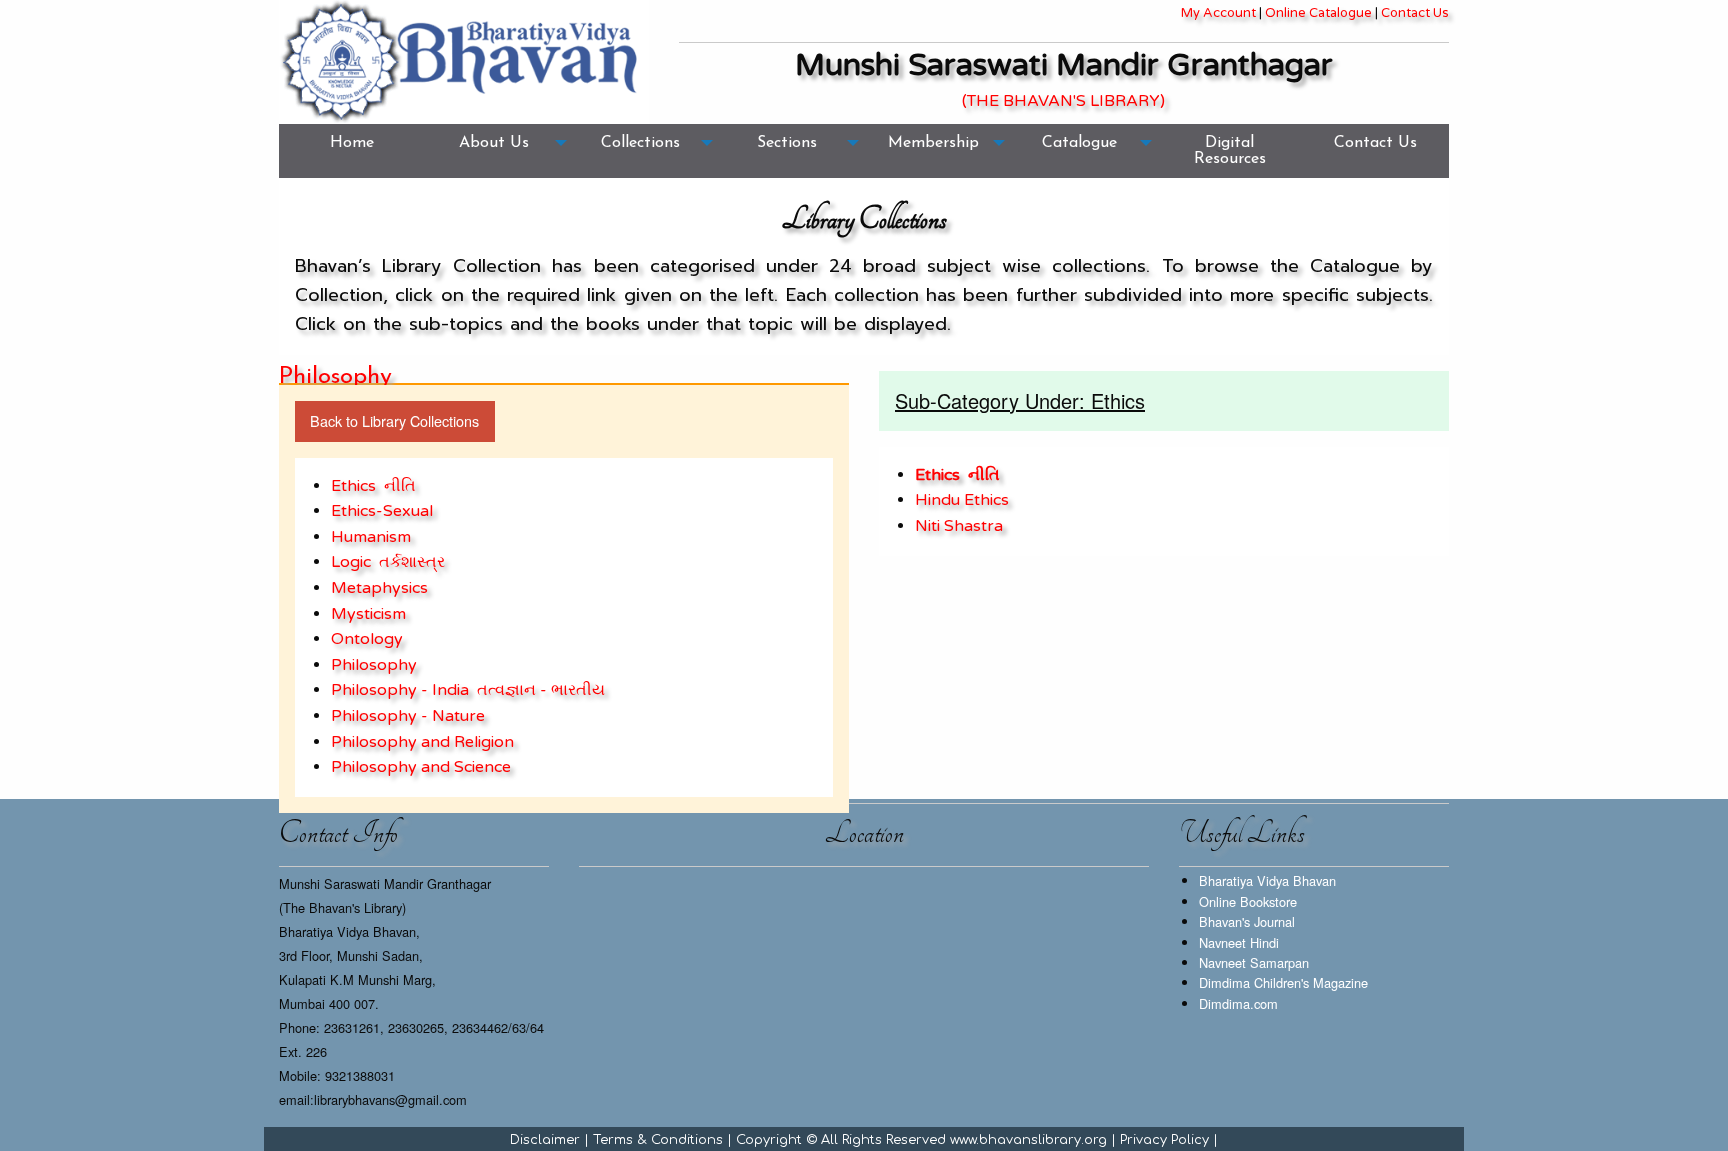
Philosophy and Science (421, 767)
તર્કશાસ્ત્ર (412, 562)
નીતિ (400, 486)
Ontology (367, 639)
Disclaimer (545, 1140)
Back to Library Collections (394, 420)
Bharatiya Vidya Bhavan (1267, 880)
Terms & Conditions (658, 1140)
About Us (494, 143)
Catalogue (1079, 143)
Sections (787, 143)
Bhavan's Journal (1247, 921)
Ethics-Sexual (382, 511)
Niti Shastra (959, 526)
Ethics (353, 486)
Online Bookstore (1248, 901)
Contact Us (1415, 13)
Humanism (371, 537)
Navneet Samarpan (1254, 962)
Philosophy (374, 665)
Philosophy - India (400, 690)
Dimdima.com (1238, 1003)
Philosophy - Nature (408, 716)
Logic (351, 562)
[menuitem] (352, 151)
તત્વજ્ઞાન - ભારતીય (541, 690)
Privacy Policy (1164, 1140)
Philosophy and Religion (422, 742)
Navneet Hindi (1239, 942)
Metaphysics (379, 588)
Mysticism (368, 614)
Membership (933, 143)
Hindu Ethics (962, 500)
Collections (640, 143)
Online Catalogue (1318, 13)
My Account (1218, 13)
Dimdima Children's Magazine (1283, 982)
